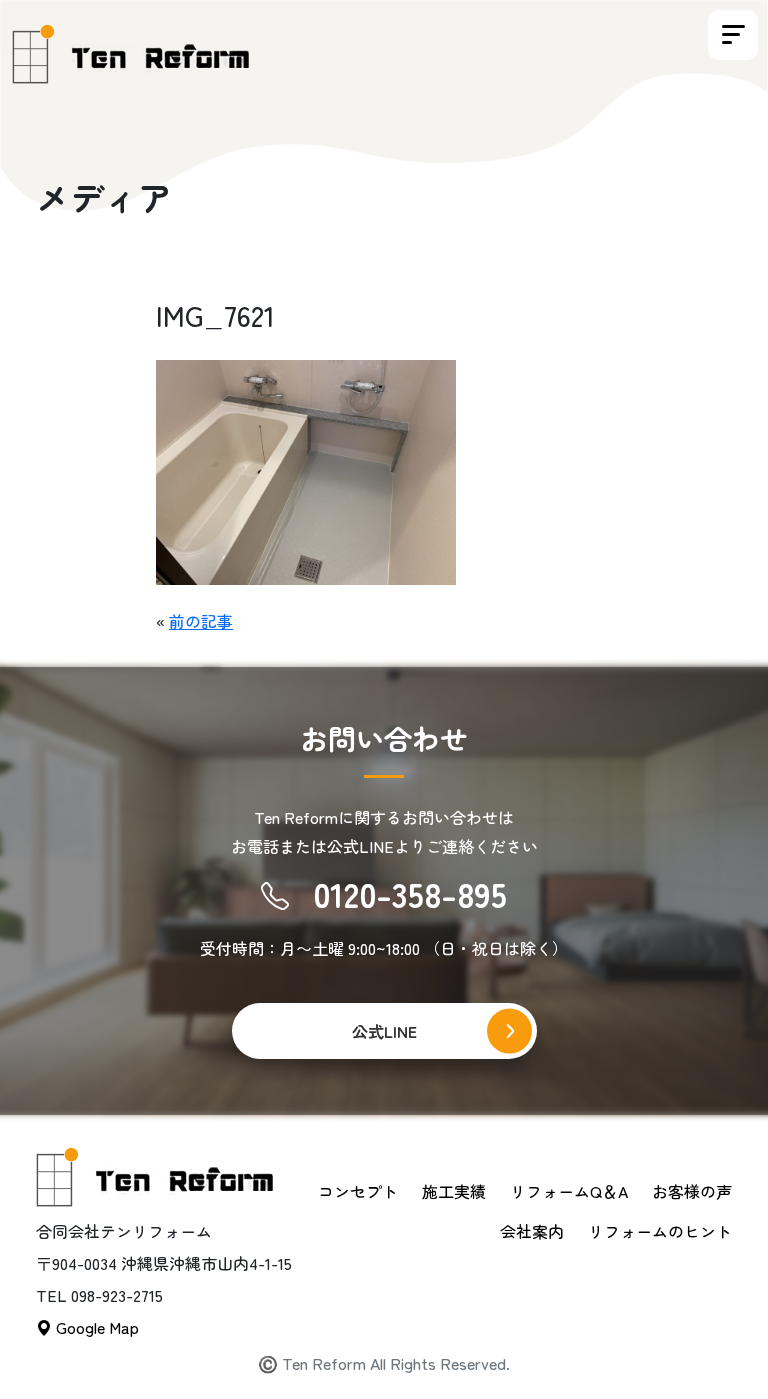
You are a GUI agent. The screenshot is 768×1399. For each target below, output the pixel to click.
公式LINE (384, 1031)
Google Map (95, 1327)
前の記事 (201, 621)
